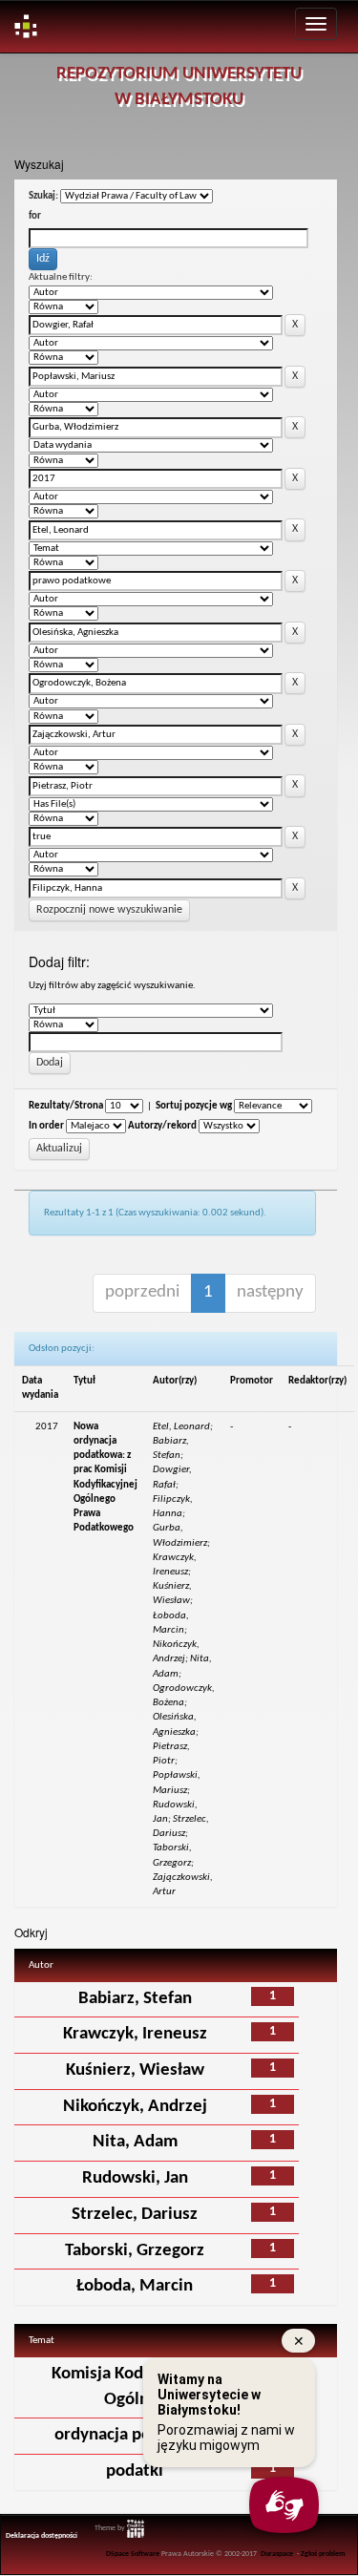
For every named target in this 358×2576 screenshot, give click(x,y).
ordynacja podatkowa (135, 2435)
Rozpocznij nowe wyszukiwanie (109, 910)
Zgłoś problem (323, 2554)
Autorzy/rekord (162, 1126)
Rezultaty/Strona (66, 1106)
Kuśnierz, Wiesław (135, 2070)
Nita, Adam (135, 2142)
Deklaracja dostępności (42, 2536)
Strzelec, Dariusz (135, 2215)
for (35, 216)
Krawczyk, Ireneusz (135, 2034)
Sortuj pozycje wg (194, 1106)
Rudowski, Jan (135, 2178)
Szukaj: (43, 196)
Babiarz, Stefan (135, 1999)
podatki (135, 2471)
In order (46, 1126)
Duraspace (277, 2554)
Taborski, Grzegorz (135, 2251)
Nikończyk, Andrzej (135, 2107)
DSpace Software (133, 2554)
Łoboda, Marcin (135, 2286)
